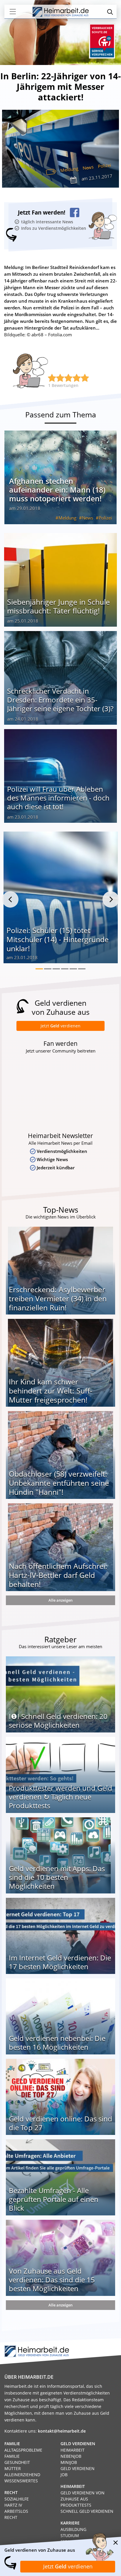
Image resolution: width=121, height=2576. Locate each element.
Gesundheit (17, 2462)
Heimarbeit (73, 2450)
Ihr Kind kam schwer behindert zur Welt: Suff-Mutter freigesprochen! (51, 1391)
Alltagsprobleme (23, 2450)
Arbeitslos (16, 2511)
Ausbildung (73, 2529)
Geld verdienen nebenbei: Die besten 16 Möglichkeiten (57, 2043)
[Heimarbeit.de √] (60, 12)
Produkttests (76, 2505)
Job (64, 2475)
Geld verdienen (78, 2468)
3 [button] (56, 969)
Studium (70, 2535)
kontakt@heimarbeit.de (62, 2431)
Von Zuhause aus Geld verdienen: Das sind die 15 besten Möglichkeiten (52, 2280)
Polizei (105, 166)
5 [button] (73, 969)
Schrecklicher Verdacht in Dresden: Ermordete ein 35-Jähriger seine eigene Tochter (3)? (60, 700)
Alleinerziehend (22, 2475)
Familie (12, 2456)
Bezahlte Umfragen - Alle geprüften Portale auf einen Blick (54, 2199)
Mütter (13, 2468)
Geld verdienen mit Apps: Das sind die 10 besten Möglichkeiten (57, 1877)
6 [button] (82, 969)
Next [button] (111, 899)
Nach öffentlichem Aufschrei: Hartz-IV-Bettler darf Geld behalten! (58, 1575)
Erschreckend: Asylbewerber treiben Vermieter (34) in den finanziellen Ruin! (58, 1298)
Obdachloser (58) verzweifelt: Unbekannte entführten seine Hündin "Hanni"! (59, 1483)
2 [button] (48, 969)
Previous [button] (10, 899)
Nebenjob (71, 2456)
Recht (11, 2517)
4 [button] (65, 969)
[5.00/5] (52, 378)
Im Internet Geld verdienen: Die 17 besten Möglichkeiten (60, 1962)
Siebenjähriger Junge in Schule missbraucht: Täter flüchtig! (58, 606)
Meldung (69, 169)
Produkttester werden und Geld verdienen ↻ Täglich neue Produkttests (60, 1797)
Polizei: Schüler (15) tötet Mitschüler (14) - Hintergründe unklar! (58, 939)
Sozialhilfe (17, 2499)
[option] (60, 900)
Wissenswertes (21, 2481)
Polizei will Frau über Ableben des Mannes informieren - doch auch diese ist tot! (58, 798)
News (88, 167)
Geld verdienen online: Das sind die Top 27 (60, 2123)
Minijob (69, 2462)
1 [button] (39, 969)
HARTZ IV (13, 2505)
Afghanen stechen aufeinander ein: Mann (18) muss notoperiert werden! (57, 490)
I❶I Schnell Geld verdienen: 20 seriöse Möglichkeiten (58, 1721)
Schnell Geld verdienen (87, 2511)
